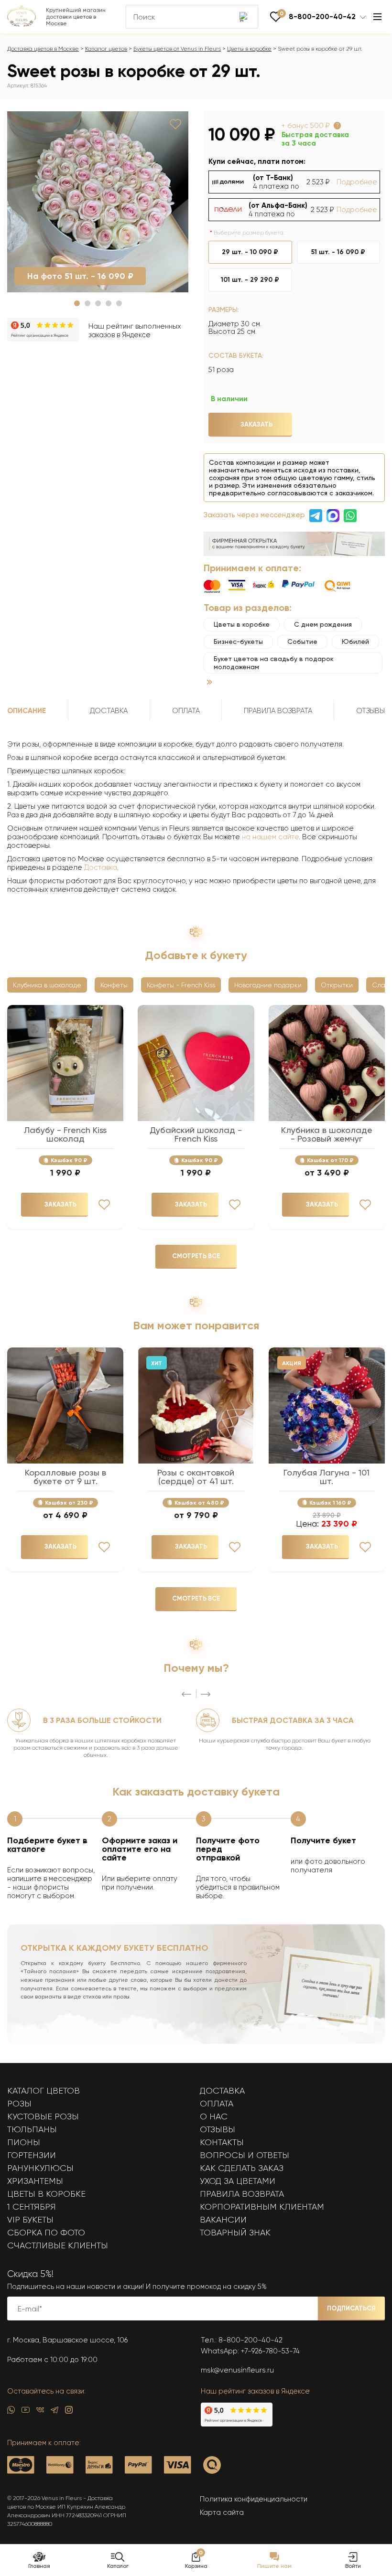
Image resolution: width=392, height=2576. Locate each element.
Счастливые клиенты (58, 2245)
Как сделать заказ (242, 2168)
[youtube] (26, 2412)
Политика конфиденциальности (254, 2499)
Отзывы (218, 2129)
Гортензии (32, 2155)
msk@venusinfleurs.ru (237, 2370)
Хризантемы (35, 2181)
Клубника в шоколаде (47, 985)
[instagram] (69, 2412)
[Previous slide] (186, 1694)
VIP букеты (30, 2220)
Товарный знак (235, 2233)
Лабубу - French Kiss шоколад (65, 1134)
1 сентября (32, 2207)
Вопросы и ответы (245, 2155)
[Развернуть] (210, 682)
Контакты (222, 2142)
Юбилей (355, 641)
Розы (19, 2104)
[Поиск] (244, 17)
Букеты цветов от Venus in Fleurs (177, 49)
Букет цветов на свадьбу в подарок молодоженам (274, 663)
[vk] (40, 2412)
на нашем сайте (270, 837)
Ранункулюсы (40, 2168)
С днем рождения (323, 624)
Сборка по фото (46, 2233)
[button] (77, 303)
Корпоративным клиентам (262, 2207)
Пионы (24, 2142)
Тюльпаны (32, 2129)
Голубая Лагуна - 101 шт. (327, 1477)
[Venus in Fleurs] (22, 24)
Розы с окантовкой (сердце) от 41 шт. (196, 1477)
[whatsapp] (11, 2412)
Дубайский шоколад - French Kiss (196, 1134)
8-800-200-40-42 (250, 2340)
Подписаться (351, 2308)
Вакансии (223, 2220)
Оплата (217, 2104)
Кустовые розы (43, 2116)
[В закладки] (175, 124)
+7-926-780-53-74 (270, 2351)
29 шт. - (250, 252)
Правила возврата (242, 2194)
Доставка (101, 867)
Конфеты (114, 985)
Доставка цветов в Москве (43, 49)
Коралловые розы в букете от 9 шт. (65, 1477)
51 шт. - (338, 252)
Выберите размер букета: (249, 233)
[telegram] (54, 2412)
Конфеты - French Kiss (181, 985)
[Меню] (377, 17)
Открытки (337, 985)
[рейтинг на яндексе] (43, 331)
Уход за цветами (238, 2181)
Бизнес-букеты (238, 641)
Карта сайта (222, 2512)
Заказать (256, 424)
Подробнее (357, 182)
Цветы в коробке (249, 49)
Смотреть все (196, 1256)
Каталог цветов (106, 49)
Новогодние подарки (268, 985)
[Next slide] (206, 1694)
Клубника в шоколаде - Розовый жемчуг (327, 1134)
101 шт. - (250, 280)
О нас (214, 2116)
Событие (302, 641)
